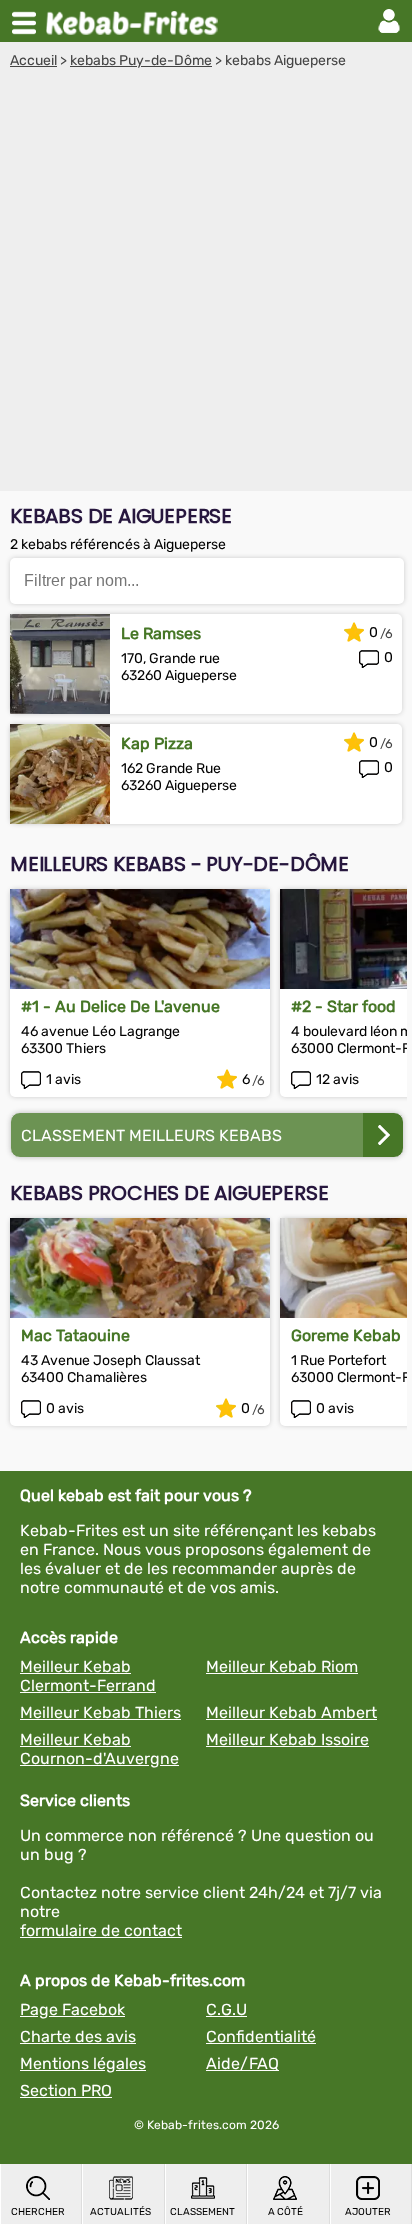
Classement (202, 2212)
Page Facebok (72, 2009)
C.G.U (226, 2009)
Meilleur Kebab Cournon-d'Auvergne (99, 1749)
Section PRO (66, 2090)
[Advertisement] (206, 285)
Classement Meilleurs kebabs (151, 1135)
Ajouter (368, 2212)
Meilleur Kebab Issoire (287, 1739)
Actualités (120, 2212)
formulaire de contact (101, 1930)
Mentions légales (83, 2063)
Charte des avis (78, 2036)
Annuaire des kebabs (136, 21)
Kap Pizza (157, 743)
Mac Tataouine (75, 1335)
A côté (285, 2212)
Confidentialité (261, 2036)
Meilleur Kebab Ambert (291, 1712)
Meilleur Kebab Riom (282, 1666)
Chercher (38, 2212)
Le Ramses (161, 633)
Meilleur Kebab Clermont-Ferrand (88, 1676)
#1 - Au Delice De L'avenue (120, 1006)
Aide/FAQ (242, 2063)
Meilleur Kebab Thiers (100, 1712)
